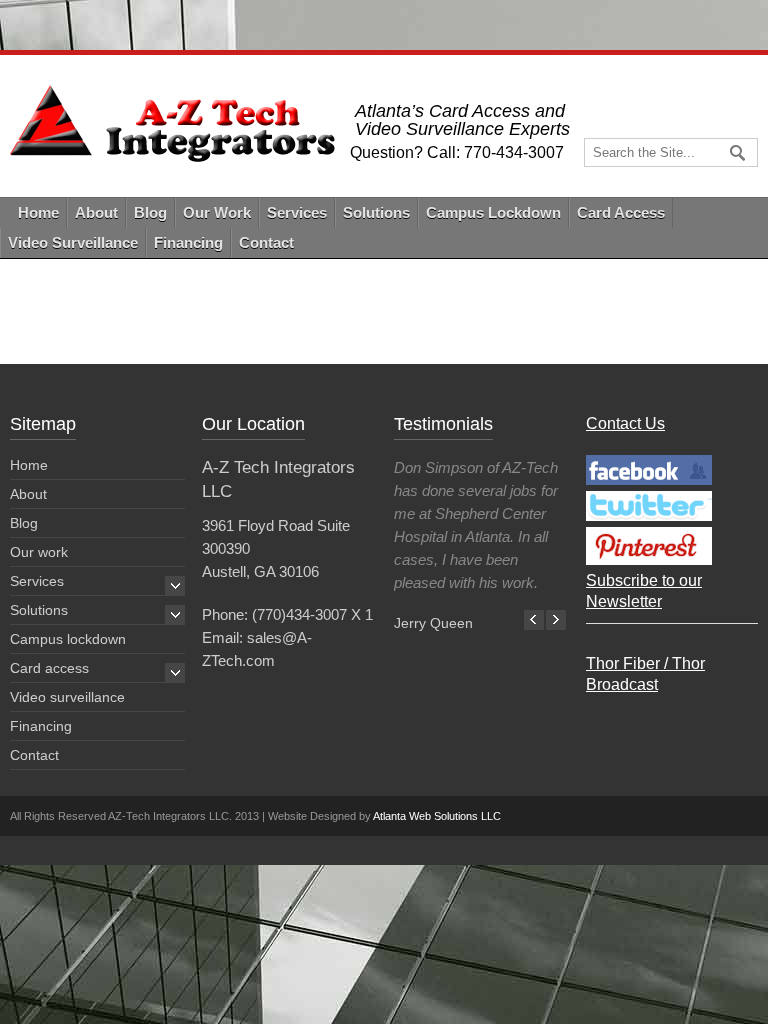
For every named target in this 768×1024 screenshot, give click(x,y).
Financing (188, 242)
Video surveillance (67, 697)
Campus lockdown (68, 639)
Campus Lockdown (493, 212)
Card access (49, 668)
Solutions (376, 212)
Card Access (621, 212)
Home (38, 212)
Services (297, 212)
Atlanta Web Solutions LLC (437, 816)
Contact (266, 242)
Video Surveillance (73, 242)
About (96, 212)
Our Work (217, 212)
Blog (150, 212)
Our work (39, 552)
